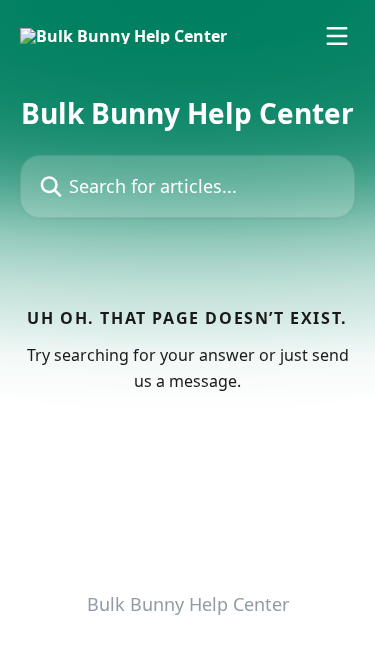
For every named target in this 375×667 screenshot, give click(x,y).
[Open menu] (337, 36)
